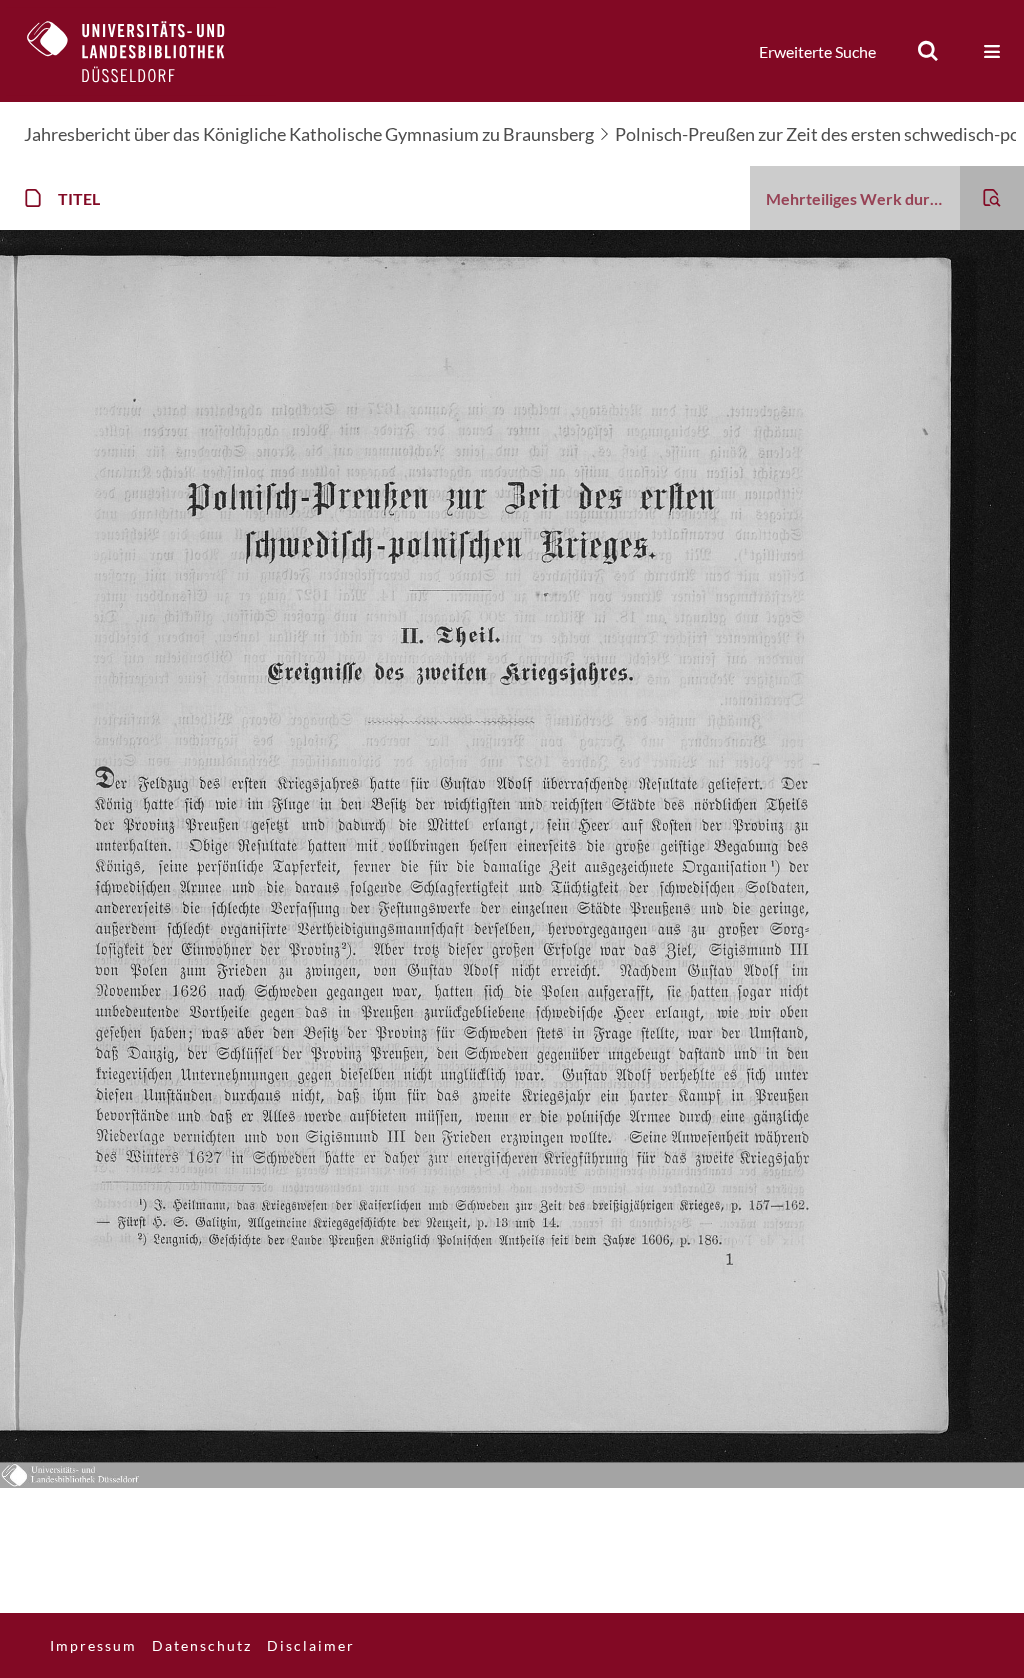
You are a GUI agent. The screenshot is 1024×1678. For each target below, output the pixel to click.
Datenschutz (202, 1645)
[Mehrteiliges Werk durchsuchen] (992, 198)
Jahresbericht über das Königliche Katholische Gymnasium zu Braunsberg (309, 134)
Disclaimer (311, 1645)
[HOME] (141, 51)
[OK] (928, 51)
